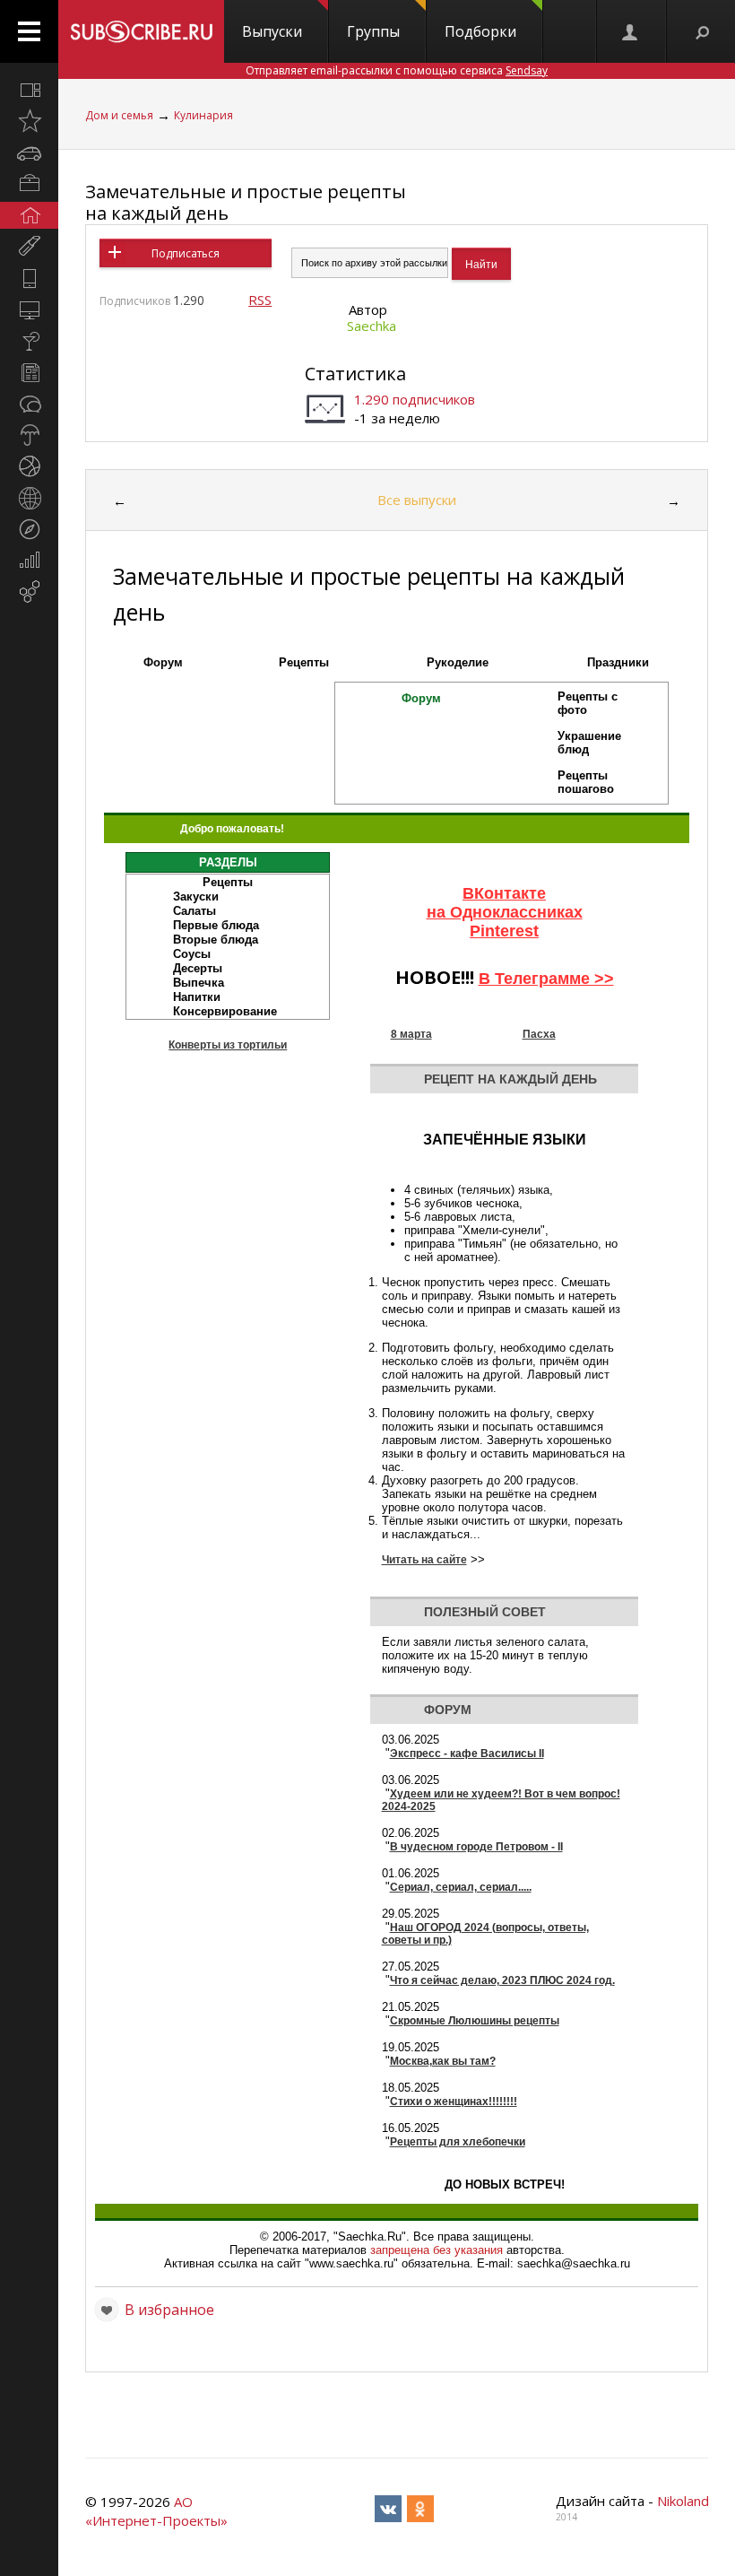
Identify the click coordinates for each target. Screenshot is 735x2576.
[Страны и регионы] (29, 498)
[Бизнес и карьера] (29, 184)
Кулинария (203, 115)
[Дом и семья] (29, 215)
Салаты (195, 911)
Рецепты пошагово (586, 782)
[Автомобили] (29, 152)
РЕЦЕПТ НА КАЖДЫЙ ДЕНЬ (510, 1079)
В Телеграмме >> (546, 979)
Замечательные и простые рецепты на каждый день (246, 202)
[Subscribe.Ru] (141, 31)
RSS (260, 300)
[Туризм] (29, 529)
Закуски (196, 896)
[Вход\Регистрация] (631, 31)
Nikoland (683, 2501)
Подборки (480, 31)
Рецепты (304, 662)
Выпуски (272, 31)
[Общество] (29, 404)
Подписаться (186, 253)
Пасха (539, 1034)
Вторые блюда (216, 940)
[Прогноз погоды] (29, 435)
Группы (373, 31)
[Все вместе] (29, 90)
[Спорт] (29, 466)
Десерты (198, 968)
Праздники (618, 662)
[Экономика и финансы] (29, 561)
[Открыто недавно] (29, 121)
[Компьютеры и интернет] (29, 309)
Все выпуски (417, 500)
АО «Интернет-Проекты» (156, 2511)
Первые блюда (216, 925)
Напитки (197, 997)
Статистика (355, 374)
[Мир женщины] (29, 247)
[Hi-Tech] (29, 278)
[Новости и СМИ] (29, 372)
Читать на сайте (424, 1560)
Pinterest (504, 931)
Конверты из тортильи (228, 1045)
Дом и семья (119, 115)
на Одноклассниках (505, 912)
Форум (163, 662)
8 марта (411, 1034)
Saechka (372, 326)
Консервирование (225, 1011)
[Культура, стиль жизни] (29, 341)
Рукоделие (458, 662)
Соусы (192, 954)
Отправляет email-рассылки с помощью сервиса (397, 70)
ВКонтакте (504, 893)
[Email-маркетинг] (29, 592)
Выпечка (199, 983)
